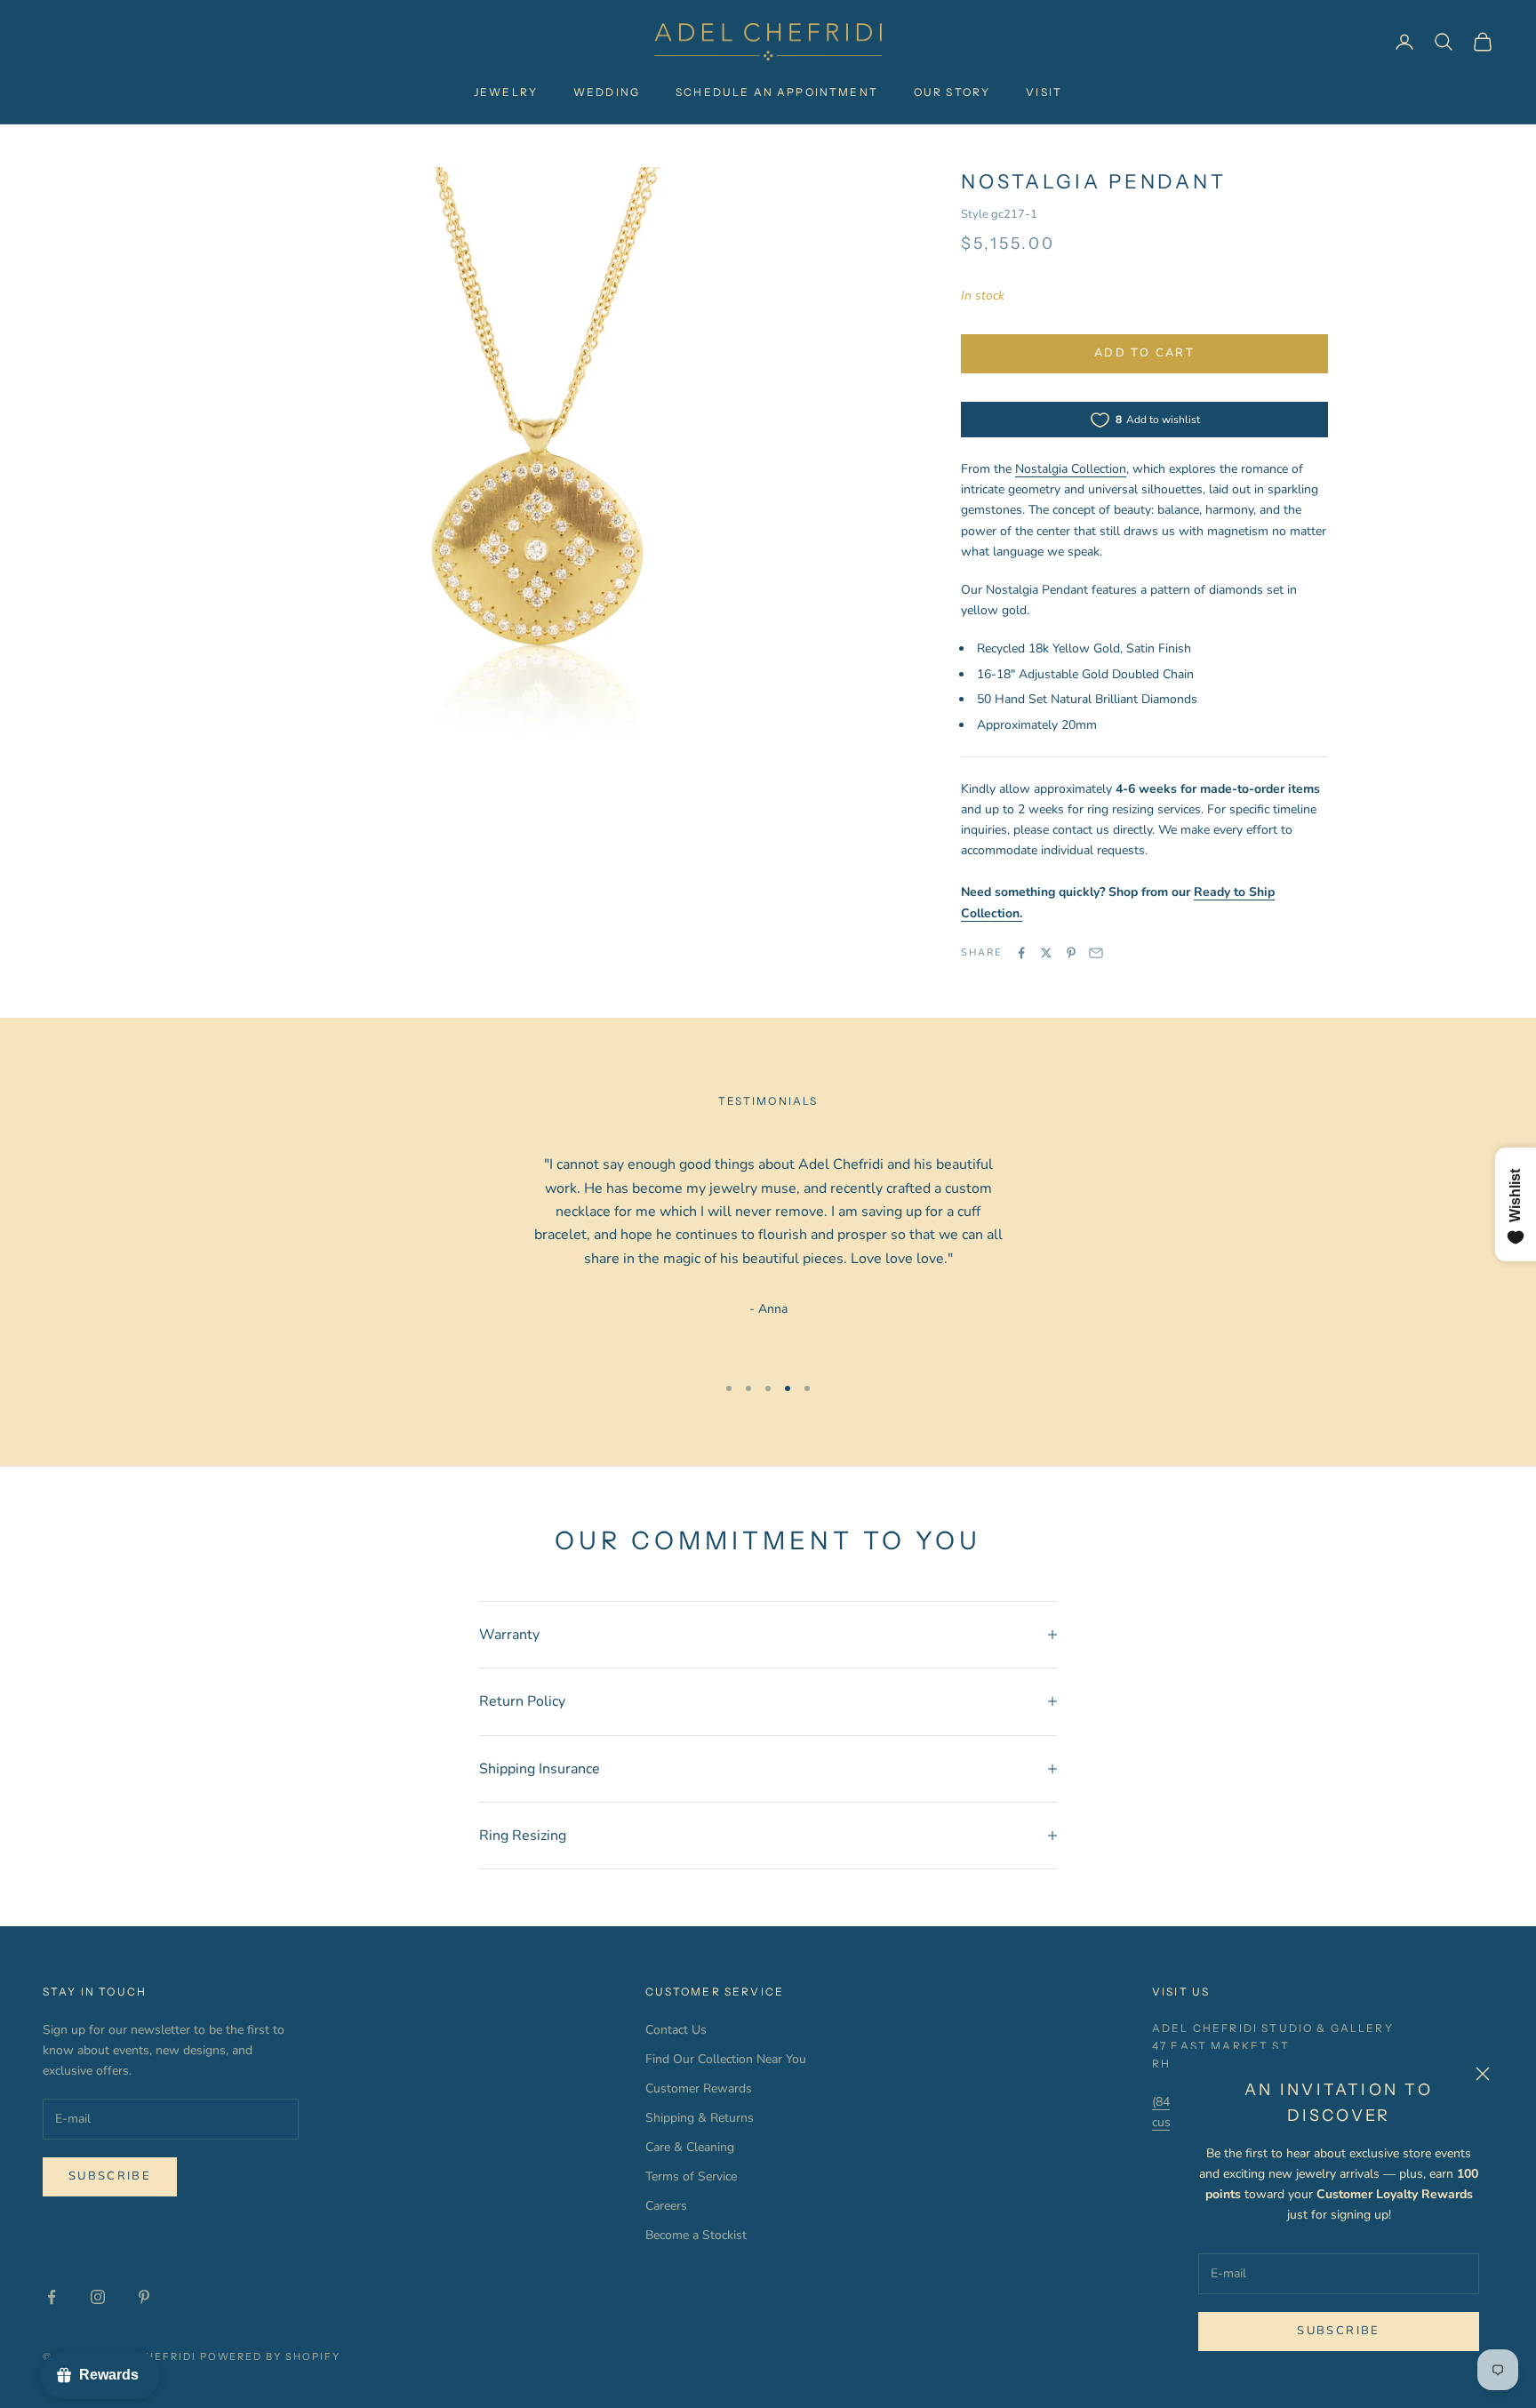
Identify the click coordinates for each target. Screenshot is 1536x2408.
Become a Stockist (696, 2235)
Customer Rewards (699, 2088)
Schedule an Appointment (777, 92)
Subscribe (1338, 2331)
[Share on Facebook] (1021, 953)
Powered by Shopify (271, 2356)
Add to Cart (1144, 353)
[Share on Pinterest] (1071, 953)
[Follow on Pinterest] (144, 2297)
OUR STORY (952, 92)
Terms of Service (691, 2176)
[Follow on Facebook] (52, 2297)
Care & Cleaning (690, 2147)
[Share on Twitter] (1046, 953)
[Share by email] (1096, 953)
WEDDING (607, 92)
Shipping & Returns (700, 2118)
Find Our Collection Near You (726, 2059)
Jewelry (506, 92)
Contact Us (676, 2030)
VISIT (1044, 92)
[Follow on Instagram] (98, 2297)
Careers (666, 2206)
